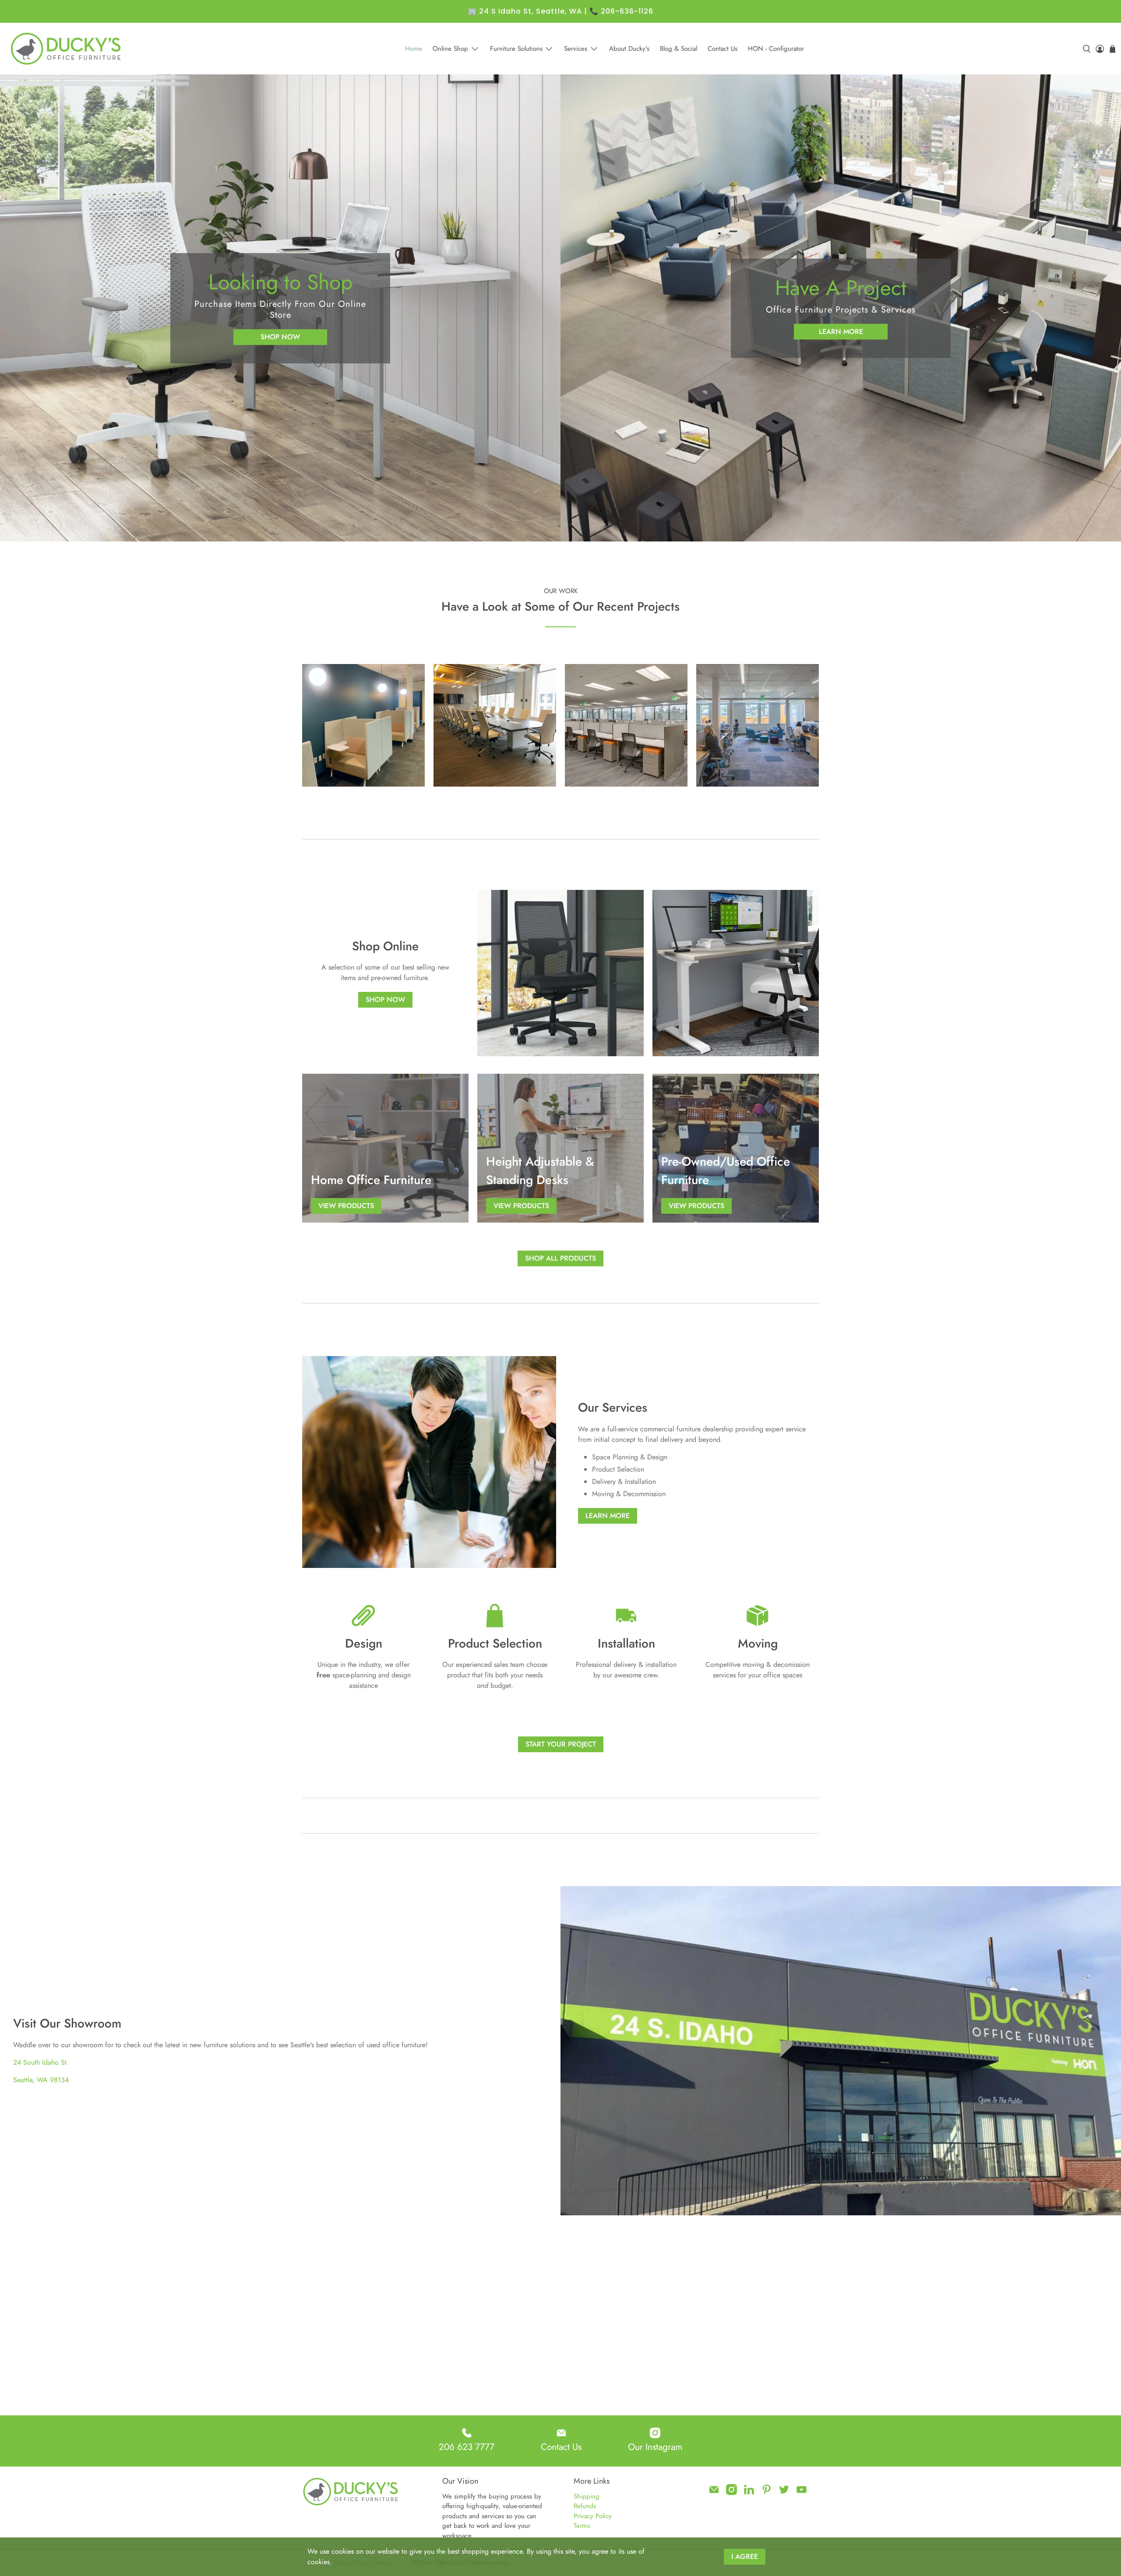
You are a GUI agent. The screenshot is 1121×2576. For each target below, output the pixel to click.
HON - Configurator (776, 49)
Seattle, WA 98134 (41, 2080)
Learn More (841, 331)
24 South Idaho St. (41, 2062)
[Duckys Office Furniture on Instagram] (731, 2493)
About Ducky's (629, 49)
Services (576, 49)
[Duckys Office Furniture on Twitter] (784, 2493)
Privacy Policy (593, 2516)
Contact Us (723, 49)
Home (414, 49)
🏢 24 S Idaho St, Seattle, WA (525, 11)
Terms (582, 2526)
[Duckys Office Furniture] (67, 49)
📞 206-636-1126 (621, 11)
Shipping (587, 2496)
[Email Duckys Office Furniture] (714, 2493)
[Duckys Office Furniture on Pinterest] (767, 2493)
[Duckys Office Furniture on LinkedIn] (749, 2493)
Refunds (585, 2506)
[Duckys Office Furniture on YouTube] (802, 2493)
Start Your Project (561, 1744)
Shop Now (280, 337)
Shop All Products (560, 1258)
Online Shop (450, 49)
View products (346, 1206)
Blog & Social (679, 49)
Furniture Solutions (516, 49)
